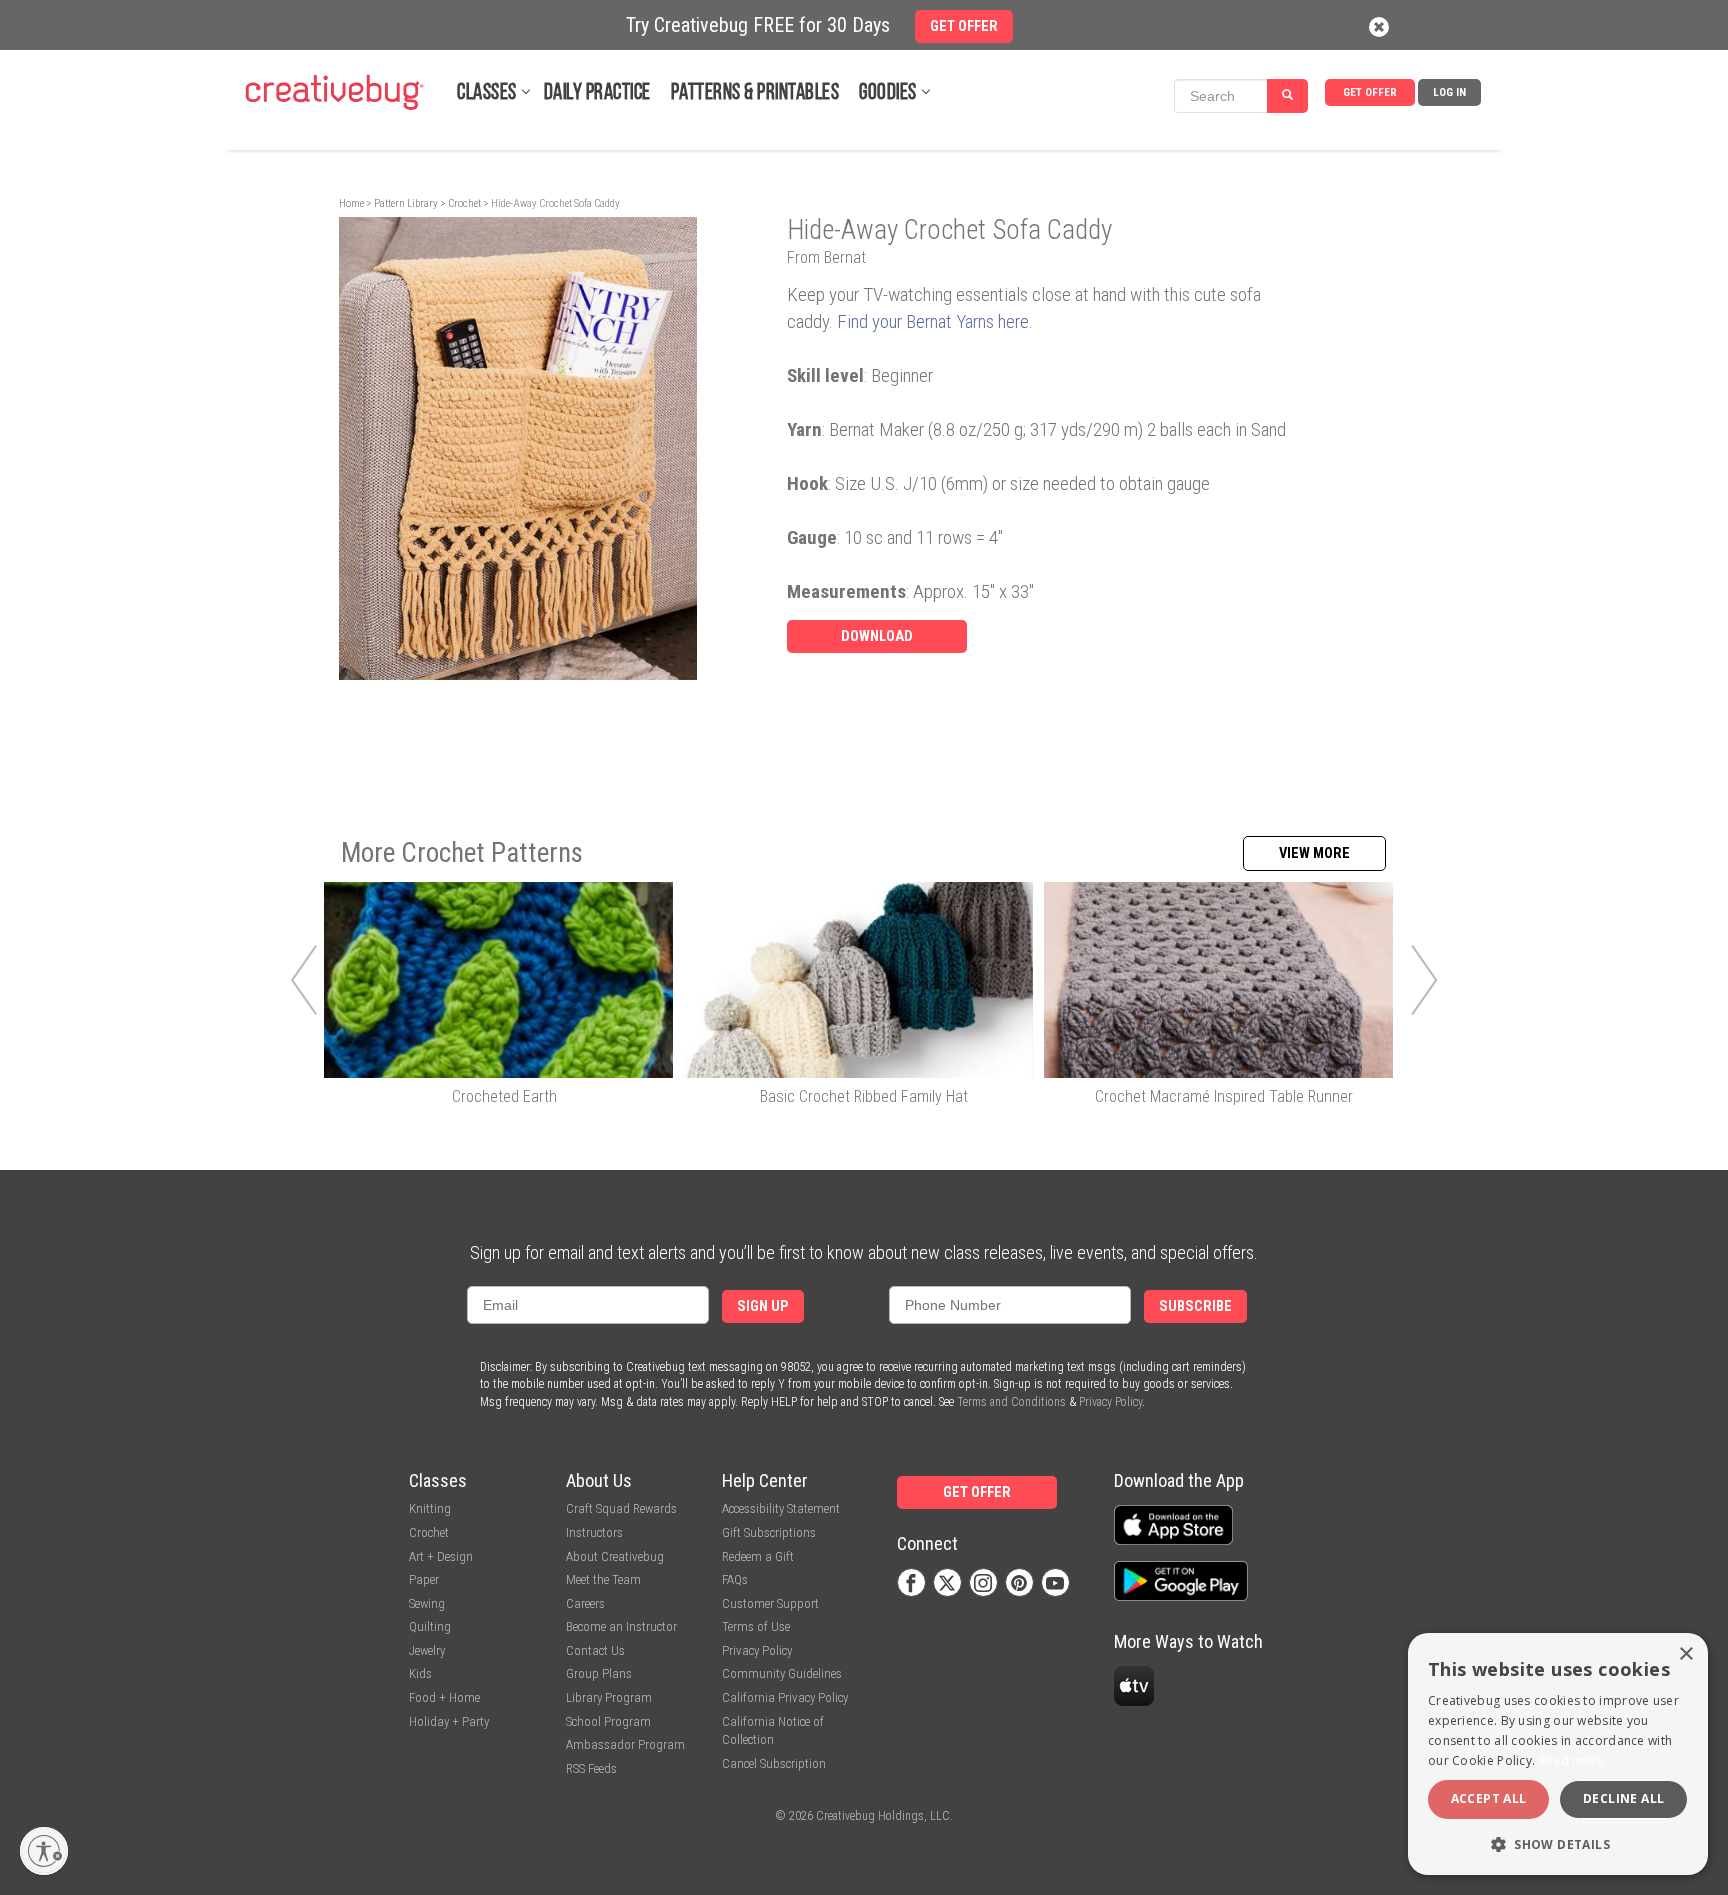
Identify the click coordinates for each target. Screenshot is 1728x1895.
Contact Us (595, 1650)
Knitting (430, 1508)
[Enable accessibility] (44, 1851)
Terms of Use (756, 1626)
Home (351, 203)
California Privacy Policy (785, 1697)
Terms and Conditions (1011, 1402)
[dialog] (1558, 1754)
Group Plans (599, 1673)
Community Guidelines (782, 1673)
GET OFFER (1370, 92)
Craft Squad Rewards (621, 1508)
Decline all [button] (1623, 1798)
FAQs (735, 1579)
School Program (608, 1721)
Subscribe (1195, 1306)
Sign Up (763, 1306)
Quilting (430, 1626)
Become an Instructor (621, 1626)
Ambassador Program (625, 1744)
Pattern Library (406, 203)
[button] (1558, 1843)
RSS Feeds (591, 1768)
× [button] (1685, 1654)
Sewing (427, 1603)
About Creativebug (615, 1556)
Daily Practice (597, 93)
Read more (1572, 1760)
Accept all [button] (1489, 1798)
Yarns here (990, 321)
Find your (871, 321)
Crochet (464, 203)
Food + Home (444, 1697)
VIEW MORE (1314, 853)
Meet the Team (603, 1579)
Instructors (594, 1532)
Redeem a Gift (758, 1556)
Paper (424, 1579)
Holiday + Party (449, 1721)
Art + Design (441, 1556)
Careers (585, 1603)
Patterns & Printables (755, 93)
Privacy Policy (1110, 1402)
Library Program (609, 1697)
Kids (420, 1673)
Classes (487, 93)
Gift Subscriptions (769, 1532)
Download (877, 636)
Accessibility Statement (781, 1508)
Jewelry (427, 1650)
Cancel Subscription (774, 1763)
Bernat (929, 321)
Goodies (888, 93)
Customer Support (770, 1603)
